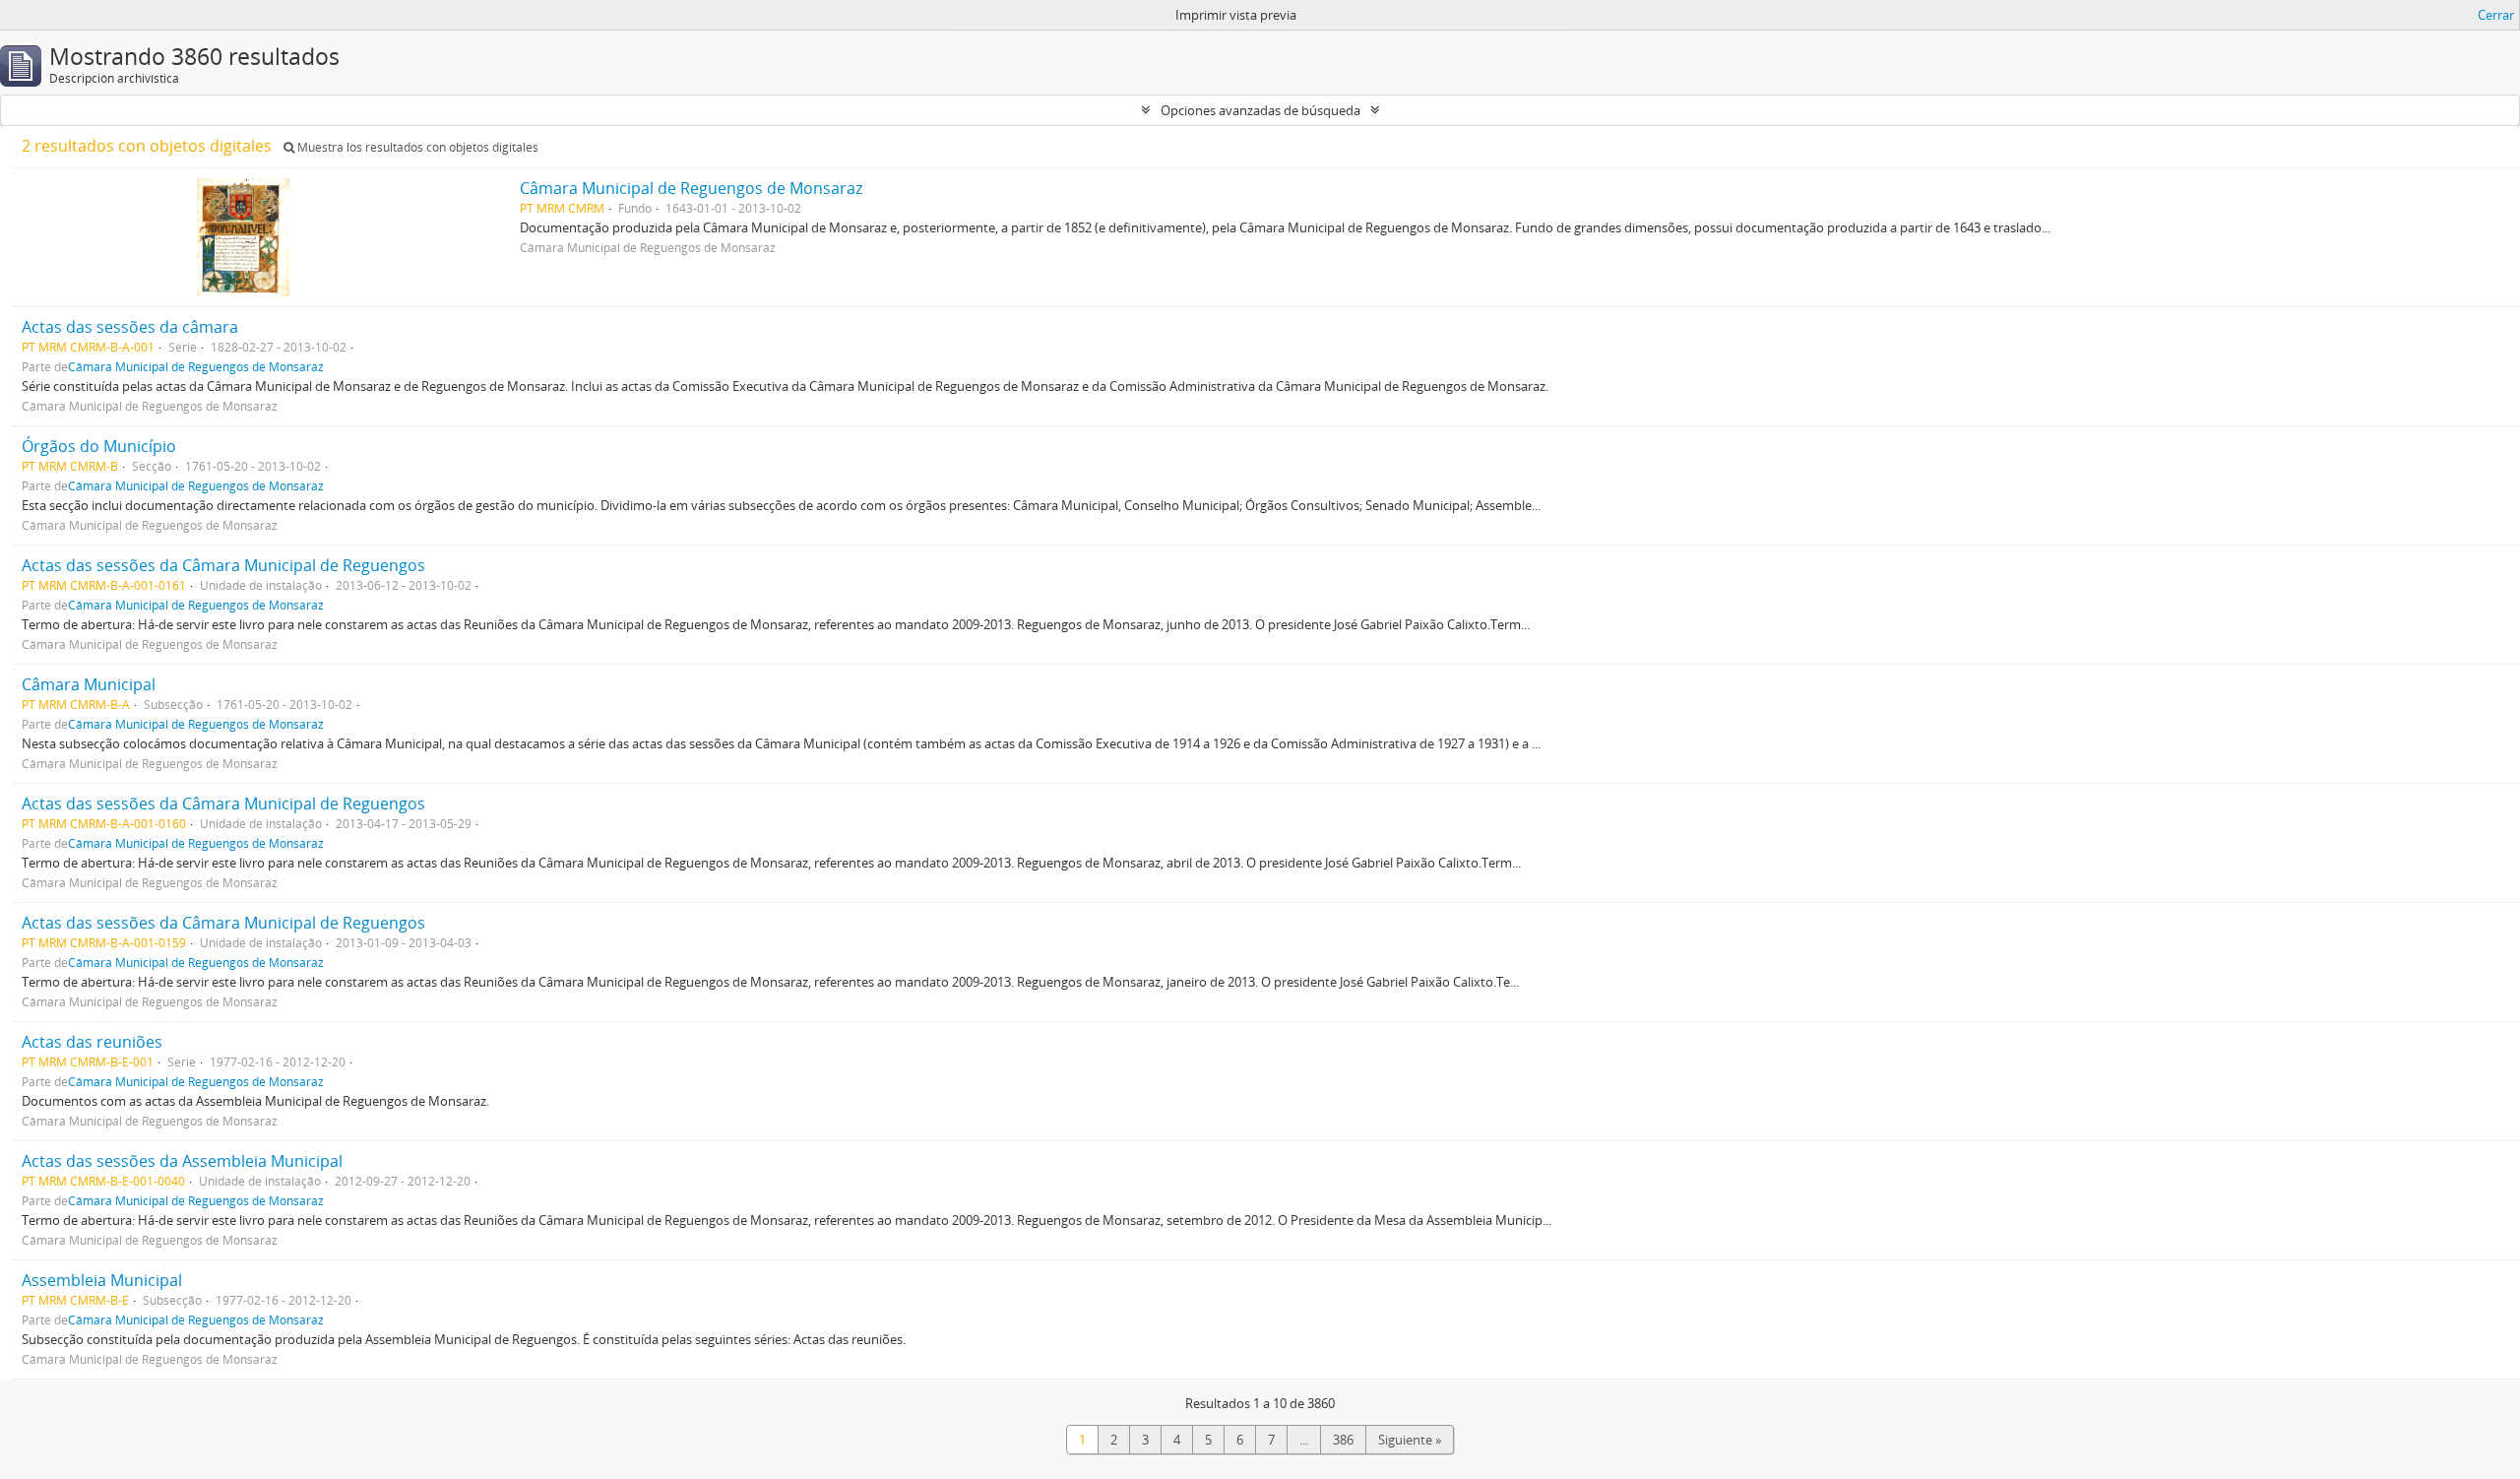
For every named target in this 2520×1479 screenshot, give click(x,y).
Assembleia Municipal (102, 1280)
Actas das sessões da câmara (130, 327)
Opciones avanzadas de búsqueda (1260, 110)
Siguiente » (1410, 1440)
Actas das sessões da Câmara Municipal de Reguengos (223, 565)
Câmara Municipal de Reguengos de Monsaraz (691, 188)
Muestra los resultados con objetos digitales (416, 147)
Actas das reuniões (92, 1042)
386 (1343, 1440)
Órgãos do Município (99, 446)
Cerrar (2496, 15)
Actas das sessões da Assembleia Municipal (182, 1161)
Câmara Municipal (89, 684)
